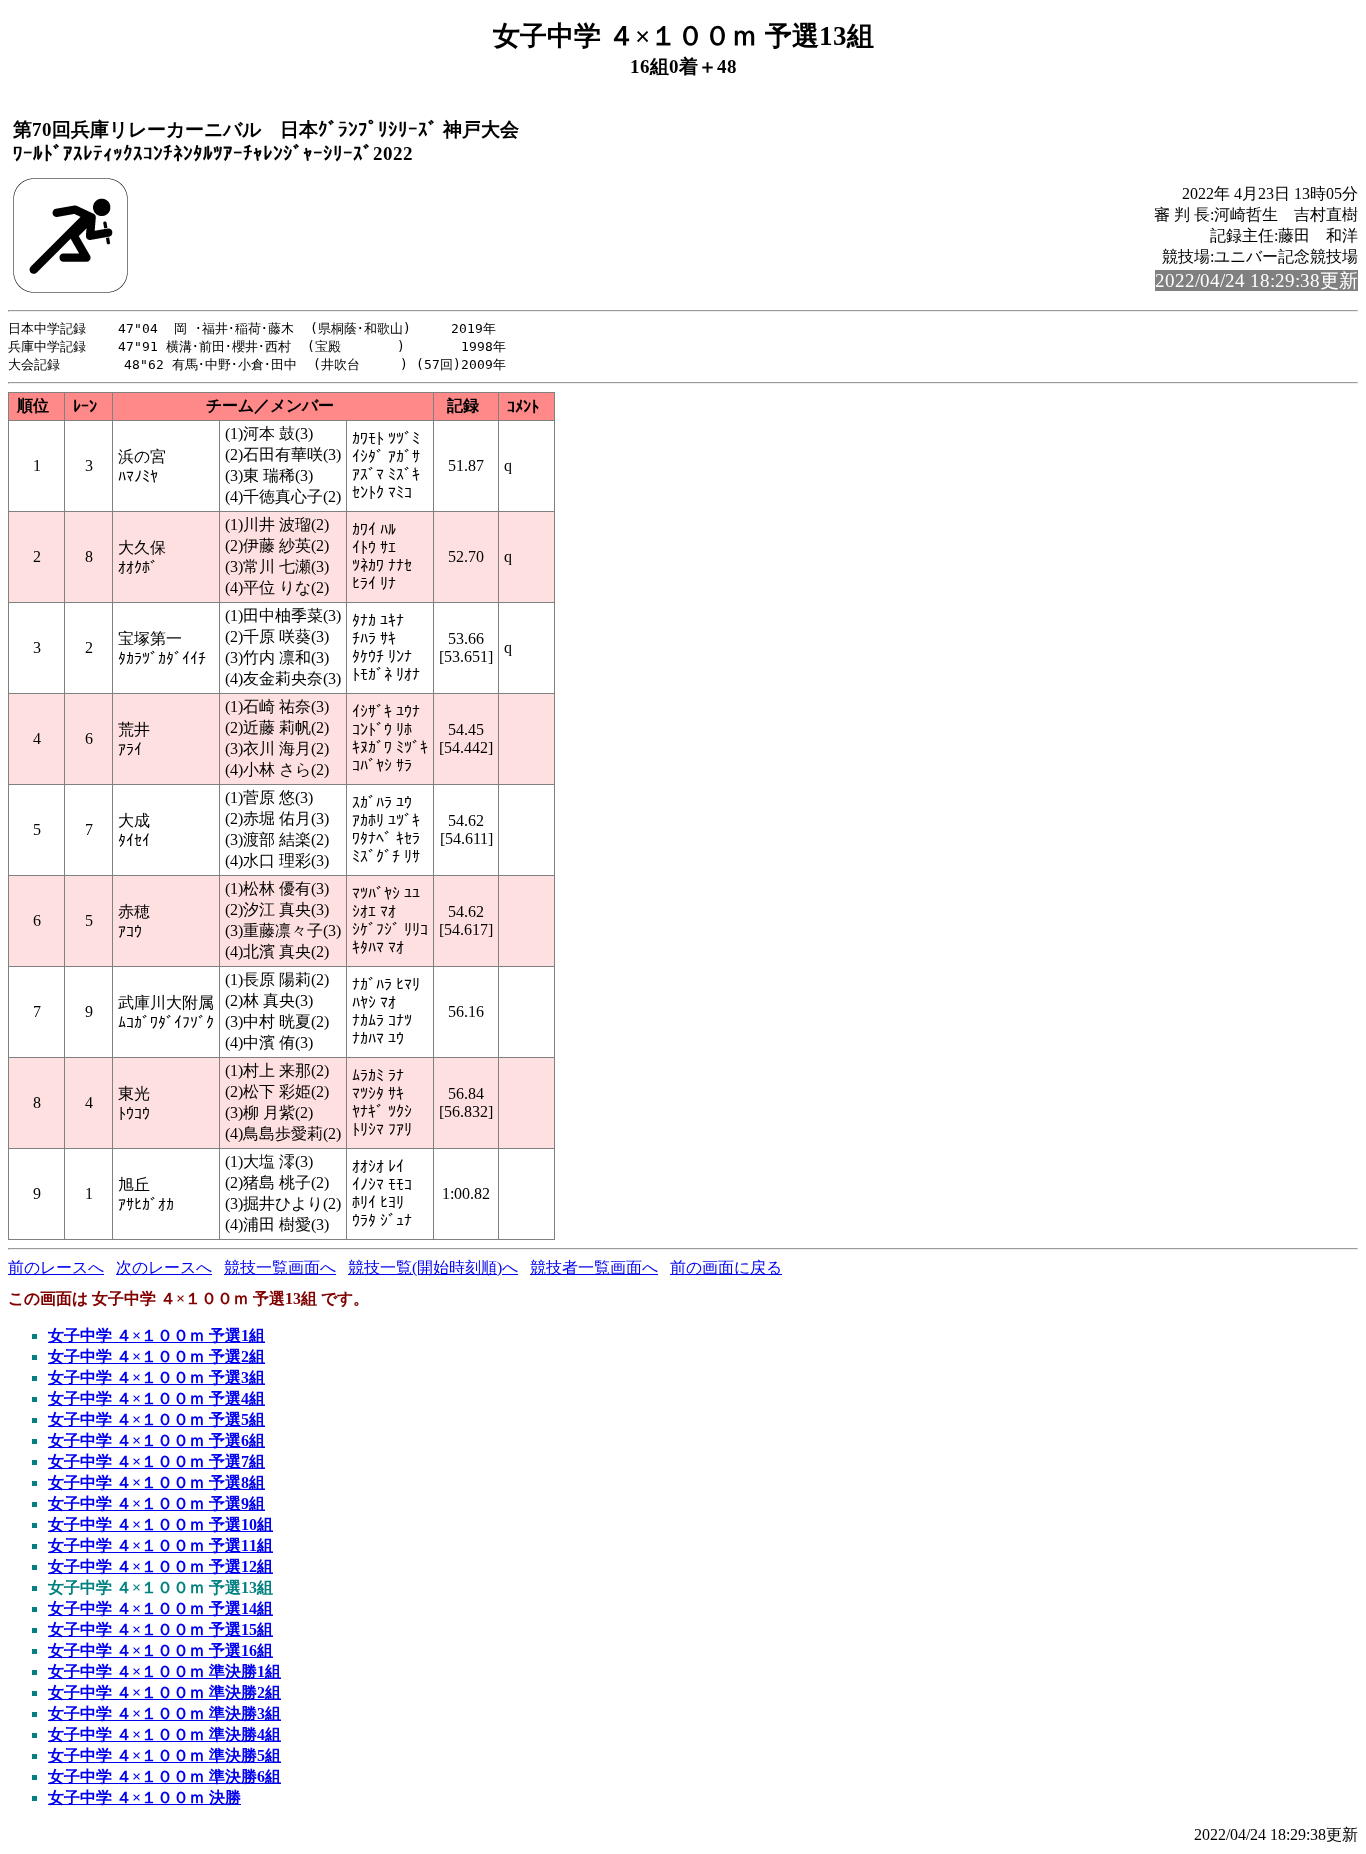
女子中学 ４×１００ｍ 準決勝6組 (164, 1776)
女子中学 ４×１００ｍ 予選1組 (156, 1335)
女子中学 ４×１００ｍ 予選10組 (160, 1524)
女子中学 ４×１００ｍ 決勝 (144, 1797)
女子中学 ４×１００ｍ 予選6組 (156, 1440)
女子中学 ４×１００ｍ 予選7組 (156, 1461)
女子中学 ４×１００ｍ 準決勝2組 (164, 1692)
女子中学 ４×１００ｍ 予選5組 (156, 1419)
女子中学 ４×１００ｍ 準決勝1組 (164, 1671)
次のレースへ (164, 1267)
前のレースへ (56, 1267)
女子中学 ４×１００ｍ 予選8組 (156, 1482)
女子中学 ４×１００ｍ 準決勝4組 (164, 1734)
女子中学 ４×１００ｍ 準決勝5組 (164, 1755)
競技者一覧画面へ (594, 1267)
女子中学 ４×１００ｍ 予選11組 (160, 1545)
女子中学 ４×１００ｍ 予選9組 (156, 1503)
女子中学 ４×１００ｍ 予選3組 (156, 1377)
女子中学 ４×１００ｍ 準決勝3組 (164, 1713)
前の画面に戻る (726, 1267)
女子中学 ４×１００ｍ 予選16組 (160, 1650)
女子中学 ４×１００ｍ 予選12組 (160, 1566)
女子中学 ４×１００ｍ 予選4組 (156, 1398)
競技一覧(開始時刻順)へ (433, 1267)
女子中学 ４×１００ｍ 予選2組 (156, 1356)
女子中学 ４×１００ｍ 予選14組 (160, 1608)
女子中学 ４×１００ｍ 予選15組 (160, 1629)
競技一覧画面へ (280, 1267)
